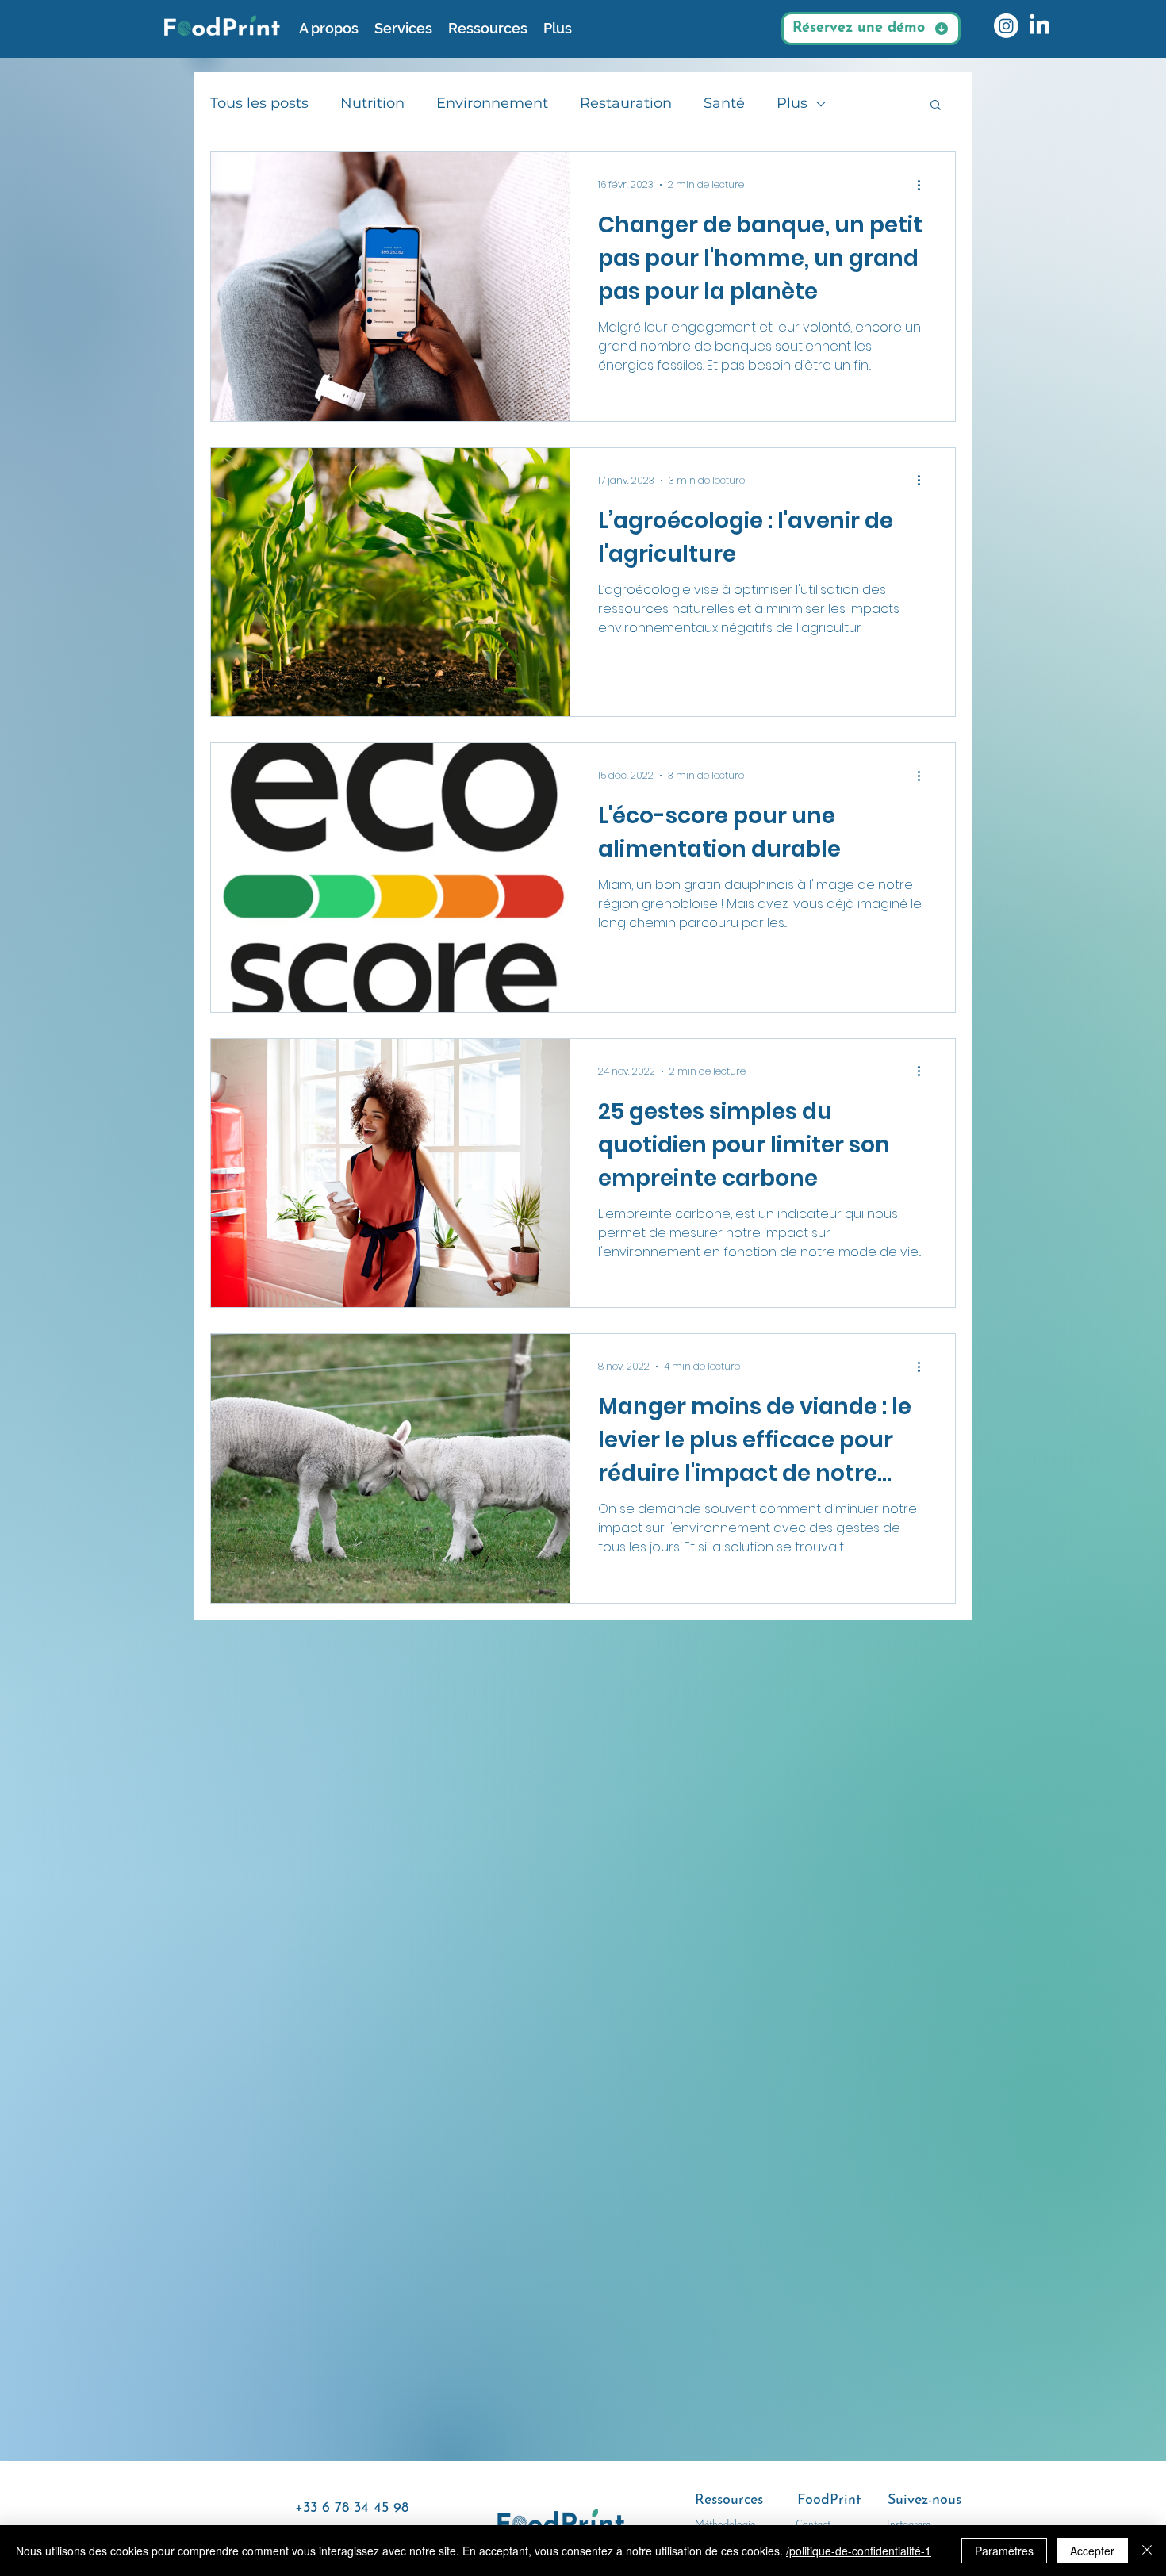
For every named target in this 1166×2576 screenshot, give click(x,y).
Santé (724, 103)
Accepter (1092, 2551)
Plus (792, 103)
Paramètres (1004, 2551)
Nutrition (372, 103)
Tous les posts (259, 103)
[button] (936, 106)
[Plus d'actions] (924, 185)
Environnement (492, 103)
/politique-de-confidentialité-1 (859, 2551)
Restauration (626, 103)
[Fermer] (1147, 2551)
